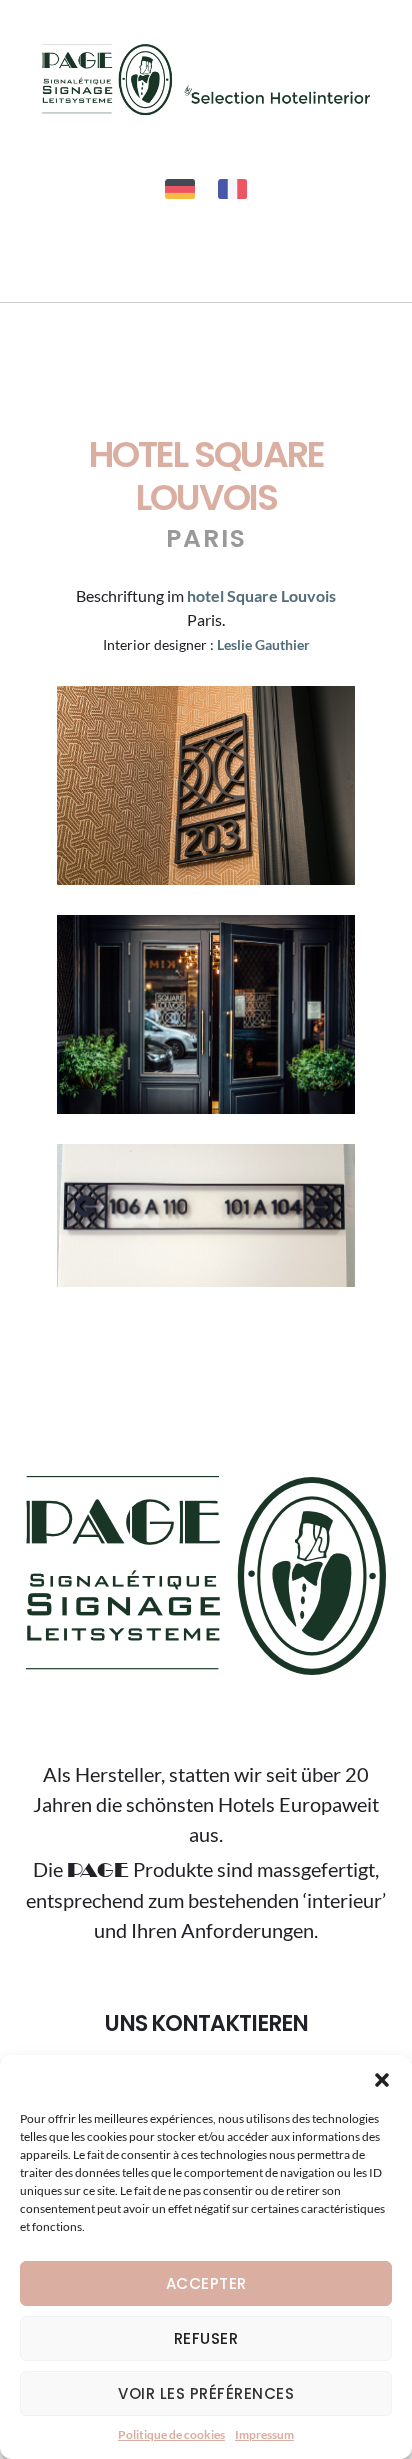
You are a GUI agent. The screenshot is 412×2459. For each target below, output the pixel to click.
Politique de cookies (171, 2434)
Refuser (206, 2338)
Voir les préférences (206, 2393)
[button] (382, 2080)
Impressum (264, 2434)
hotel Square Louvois (261, 595)
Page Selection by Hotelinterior (206, 79)
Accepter (206, 2283)
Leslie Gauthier (263, 644)
